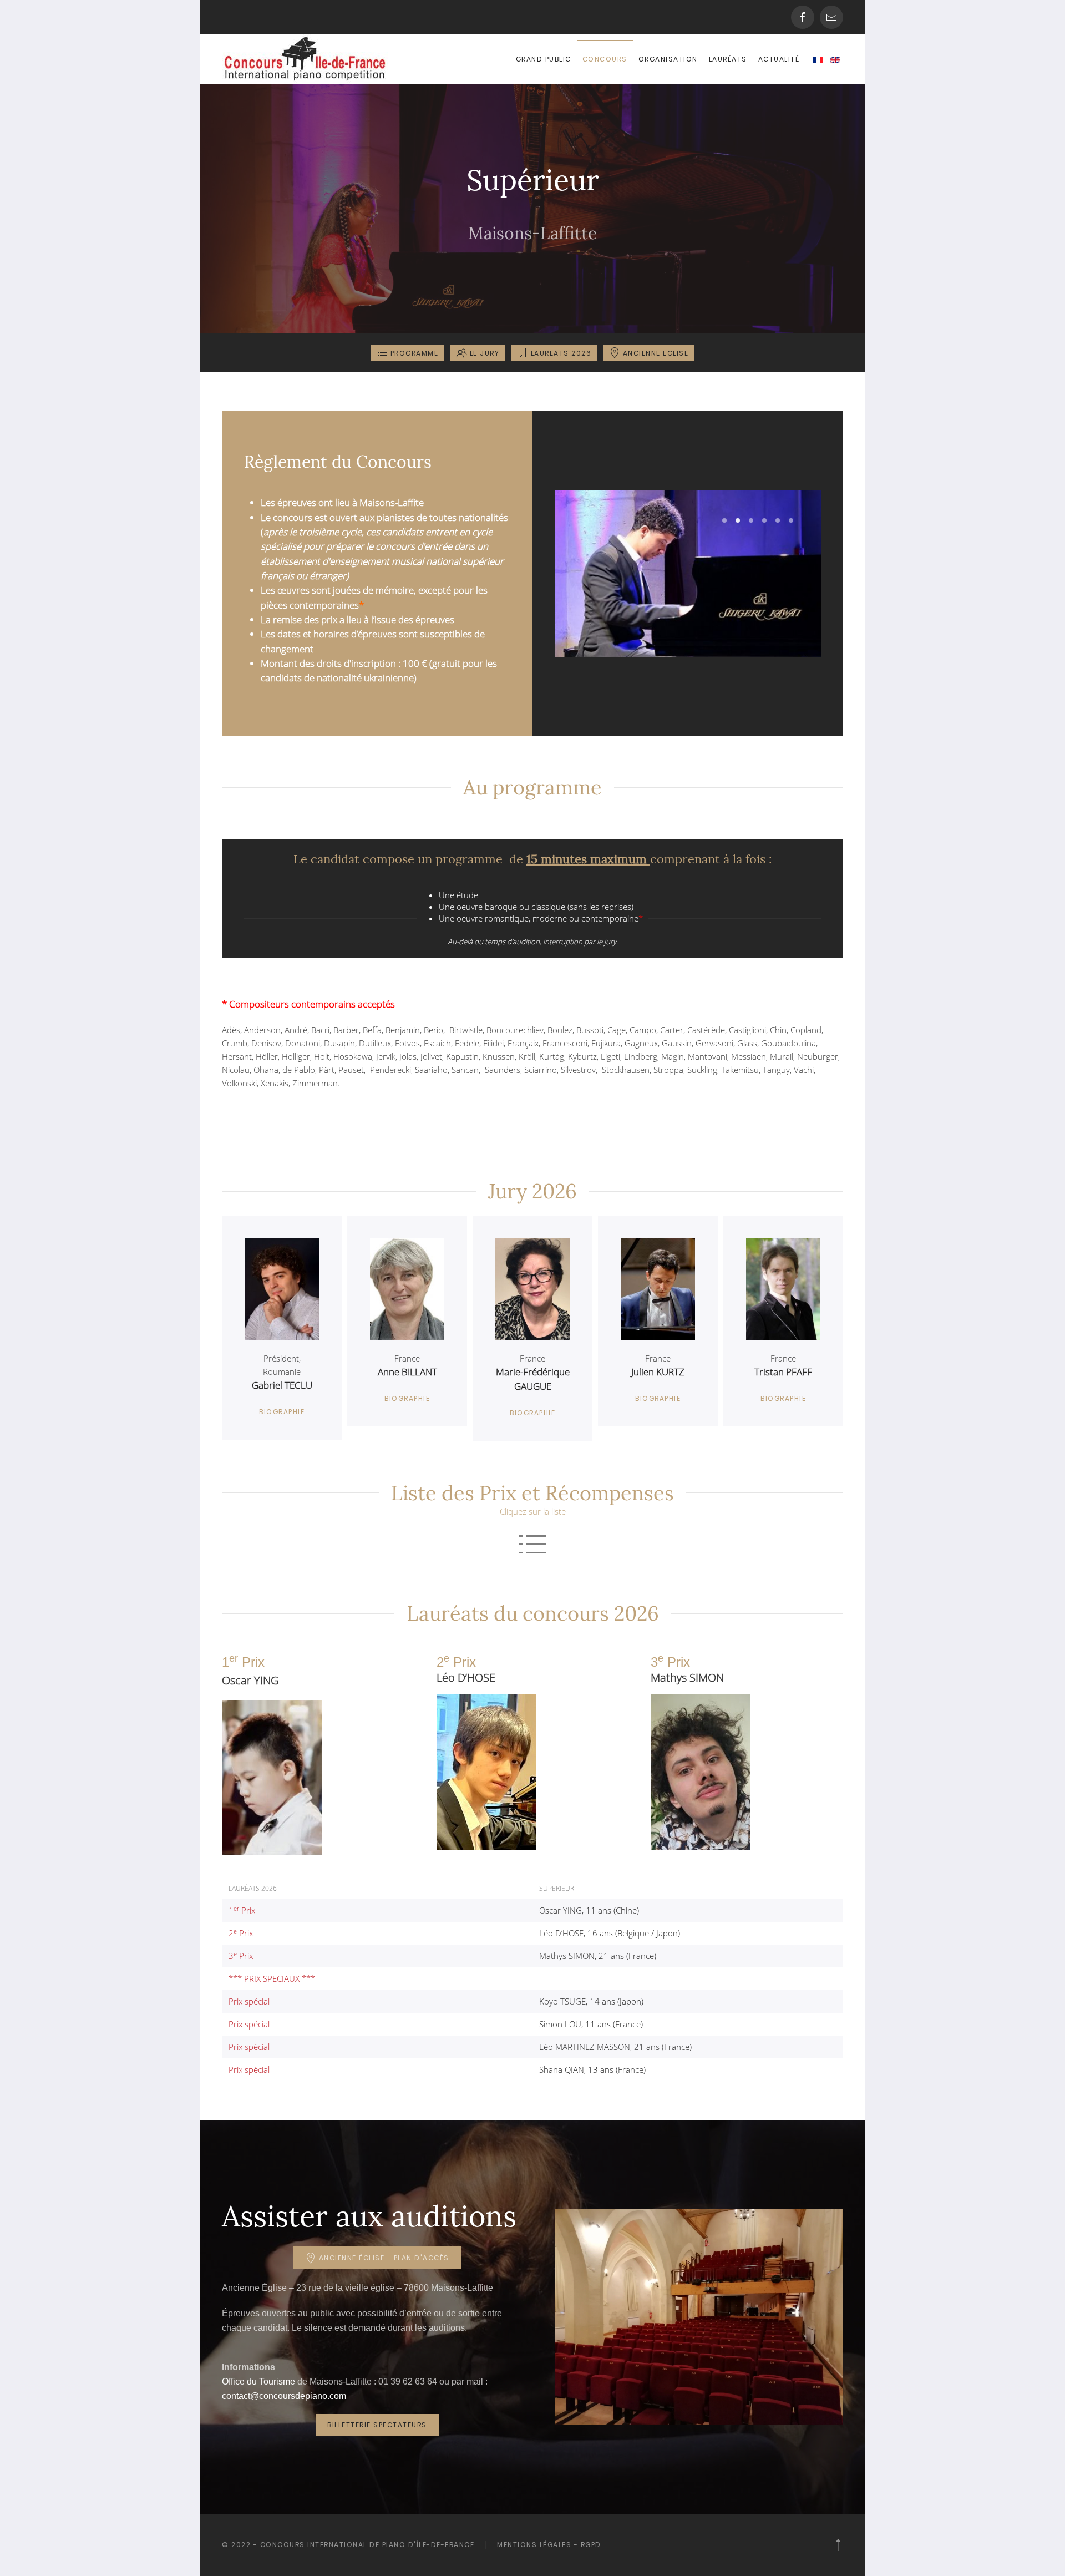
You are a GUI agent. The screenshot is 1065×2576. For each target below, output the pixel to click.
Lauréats (728, 59)
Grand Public (544, 59)
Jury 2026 (532, 1191)
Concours (605, 59)
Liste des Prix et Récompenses (532, 1493)
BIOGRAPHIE (282, 1412)
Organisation (668, 59)
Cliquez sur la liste (533, 1511)
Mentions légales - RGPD (549, 2545)
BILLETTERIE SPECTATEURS (377, 2425)
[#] (838, 2545)
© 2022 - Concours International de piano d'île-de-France (348, 2545)
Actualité (779, 59)
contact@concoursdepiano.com (284, 2396)
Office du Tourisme (258, 2382)
